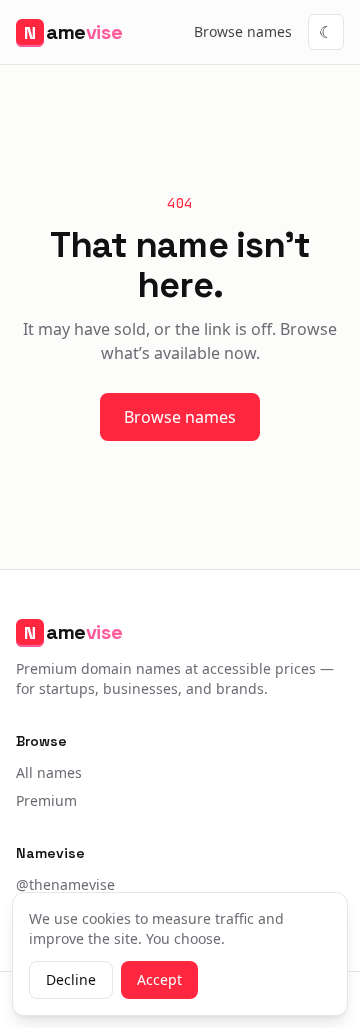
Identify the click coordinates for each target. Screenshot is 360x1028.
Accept (159, 979)
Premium (46, 800)
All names (49, 772)
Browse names (243, 31)
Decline (71, 979)
